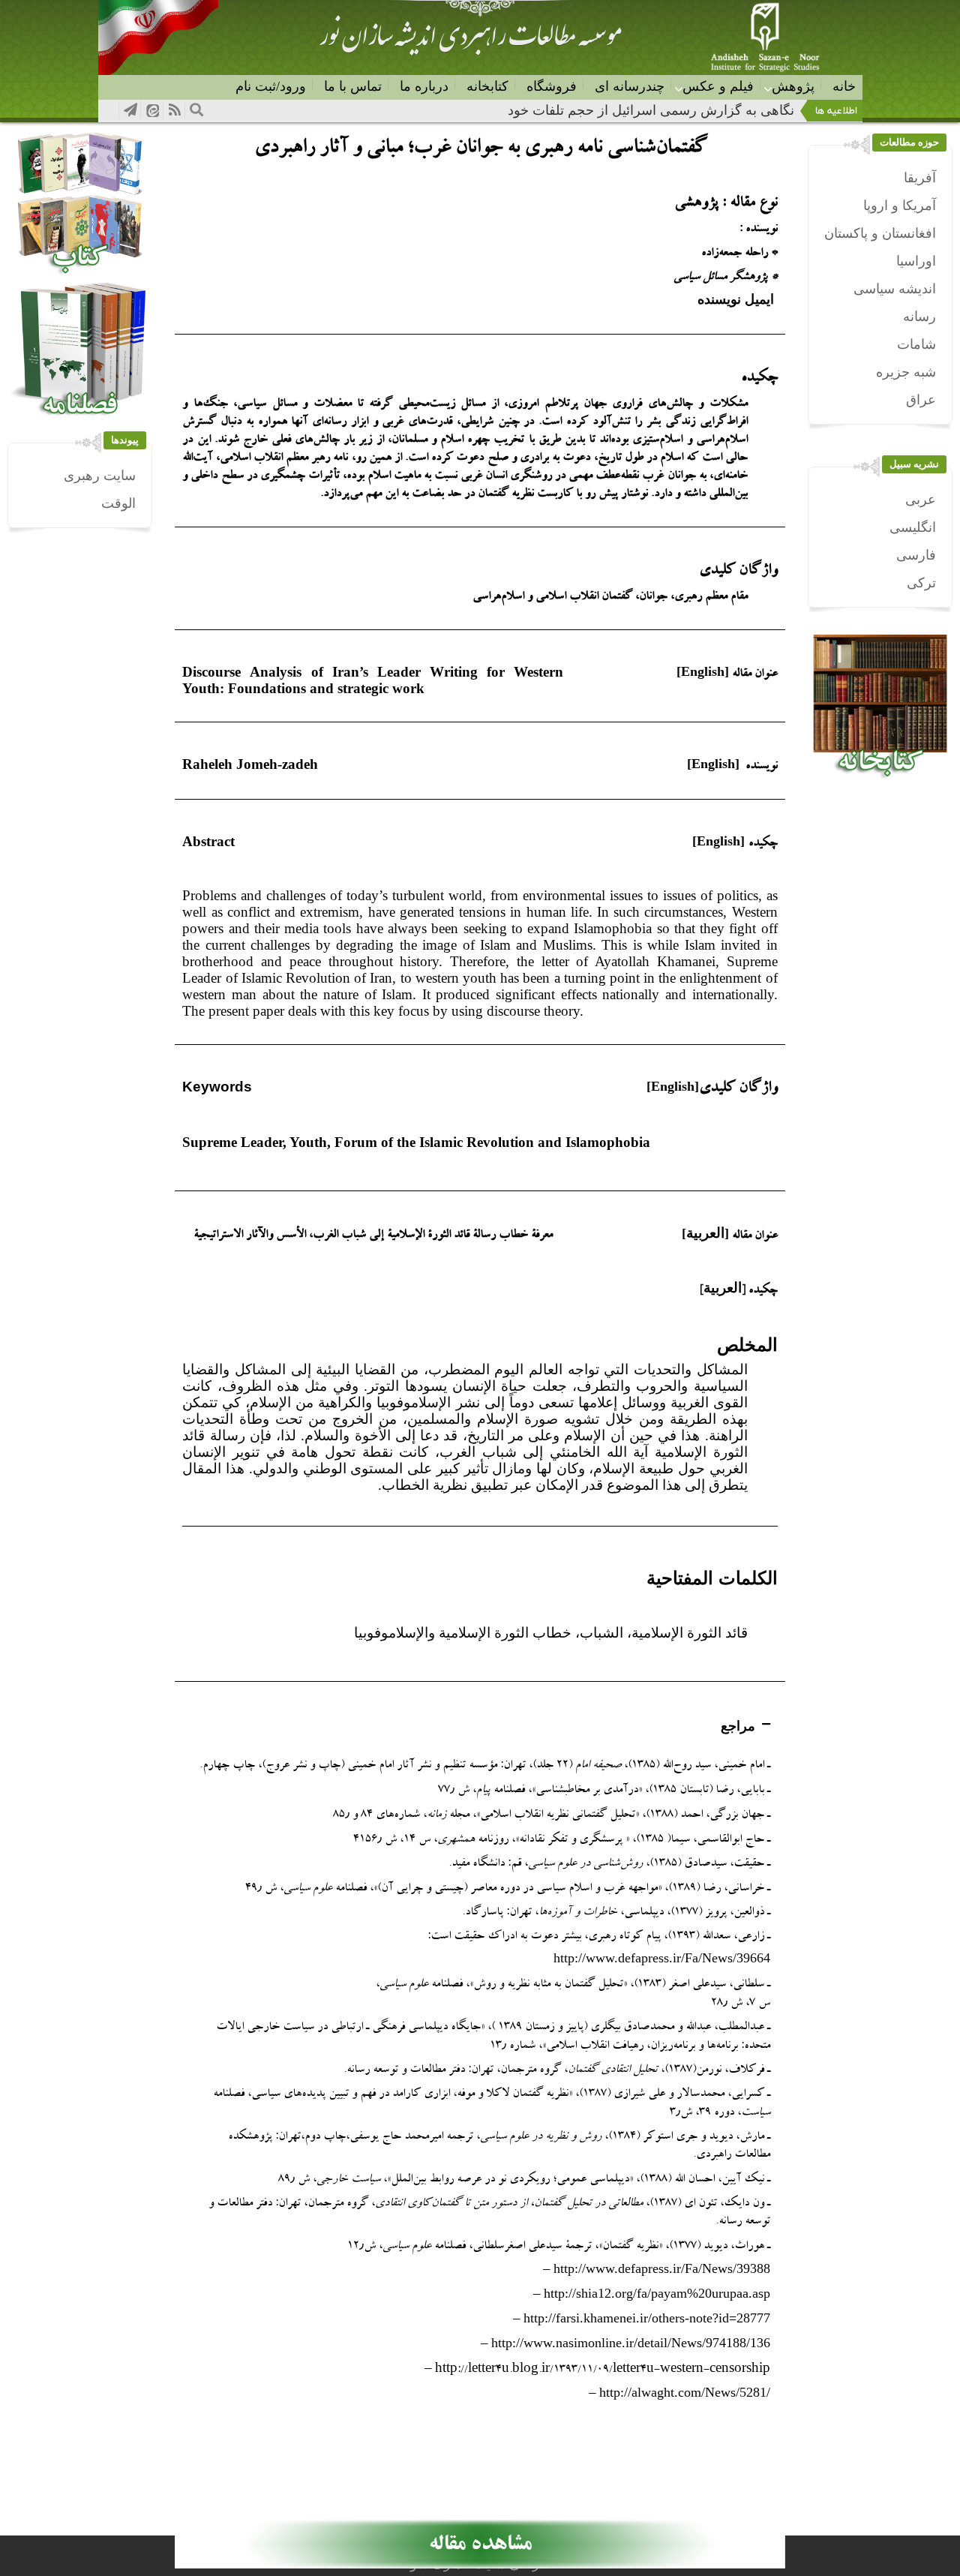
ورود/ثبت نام (271, 86)
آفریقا (920, 178)
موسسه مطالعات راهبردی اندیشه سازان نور (470, 42)
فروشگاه (552, 86)
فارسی (916, 555)
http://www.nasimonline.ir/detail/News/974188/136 (631, 2343)
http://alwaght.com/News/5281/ (685, 2392)
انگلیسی (913, 527)
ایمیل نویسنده (738, 299)
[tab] (480, 1726)
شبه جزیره (906, 372)
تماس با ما (353, 86)
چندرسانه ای (630, 86)
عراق (921, 400)
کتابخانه (487, 86)
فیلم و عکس (718, 86)
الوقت (118, 503)
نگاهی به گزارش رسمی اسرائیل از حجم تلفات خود (651, 110)
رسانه (919, 317)
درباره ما (424, 86)
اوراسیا (916, 261)
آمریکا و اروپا (900, 206)
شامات (916, 344)
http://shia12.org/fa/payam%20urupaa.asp (657, 2293)
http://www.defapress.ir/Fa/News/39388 (662, 2268)
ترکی (921, 583)
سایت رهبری (100, 476)
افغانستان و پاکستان (880, 233)
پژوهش (793, 86)
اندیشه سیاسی (895, 289)
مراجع (738, 1726)
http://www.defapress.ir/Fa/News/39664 (662, 1958)
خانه (844, 86)
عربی (921, 500)
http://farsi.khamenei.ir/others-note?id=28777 (647, 2318)
